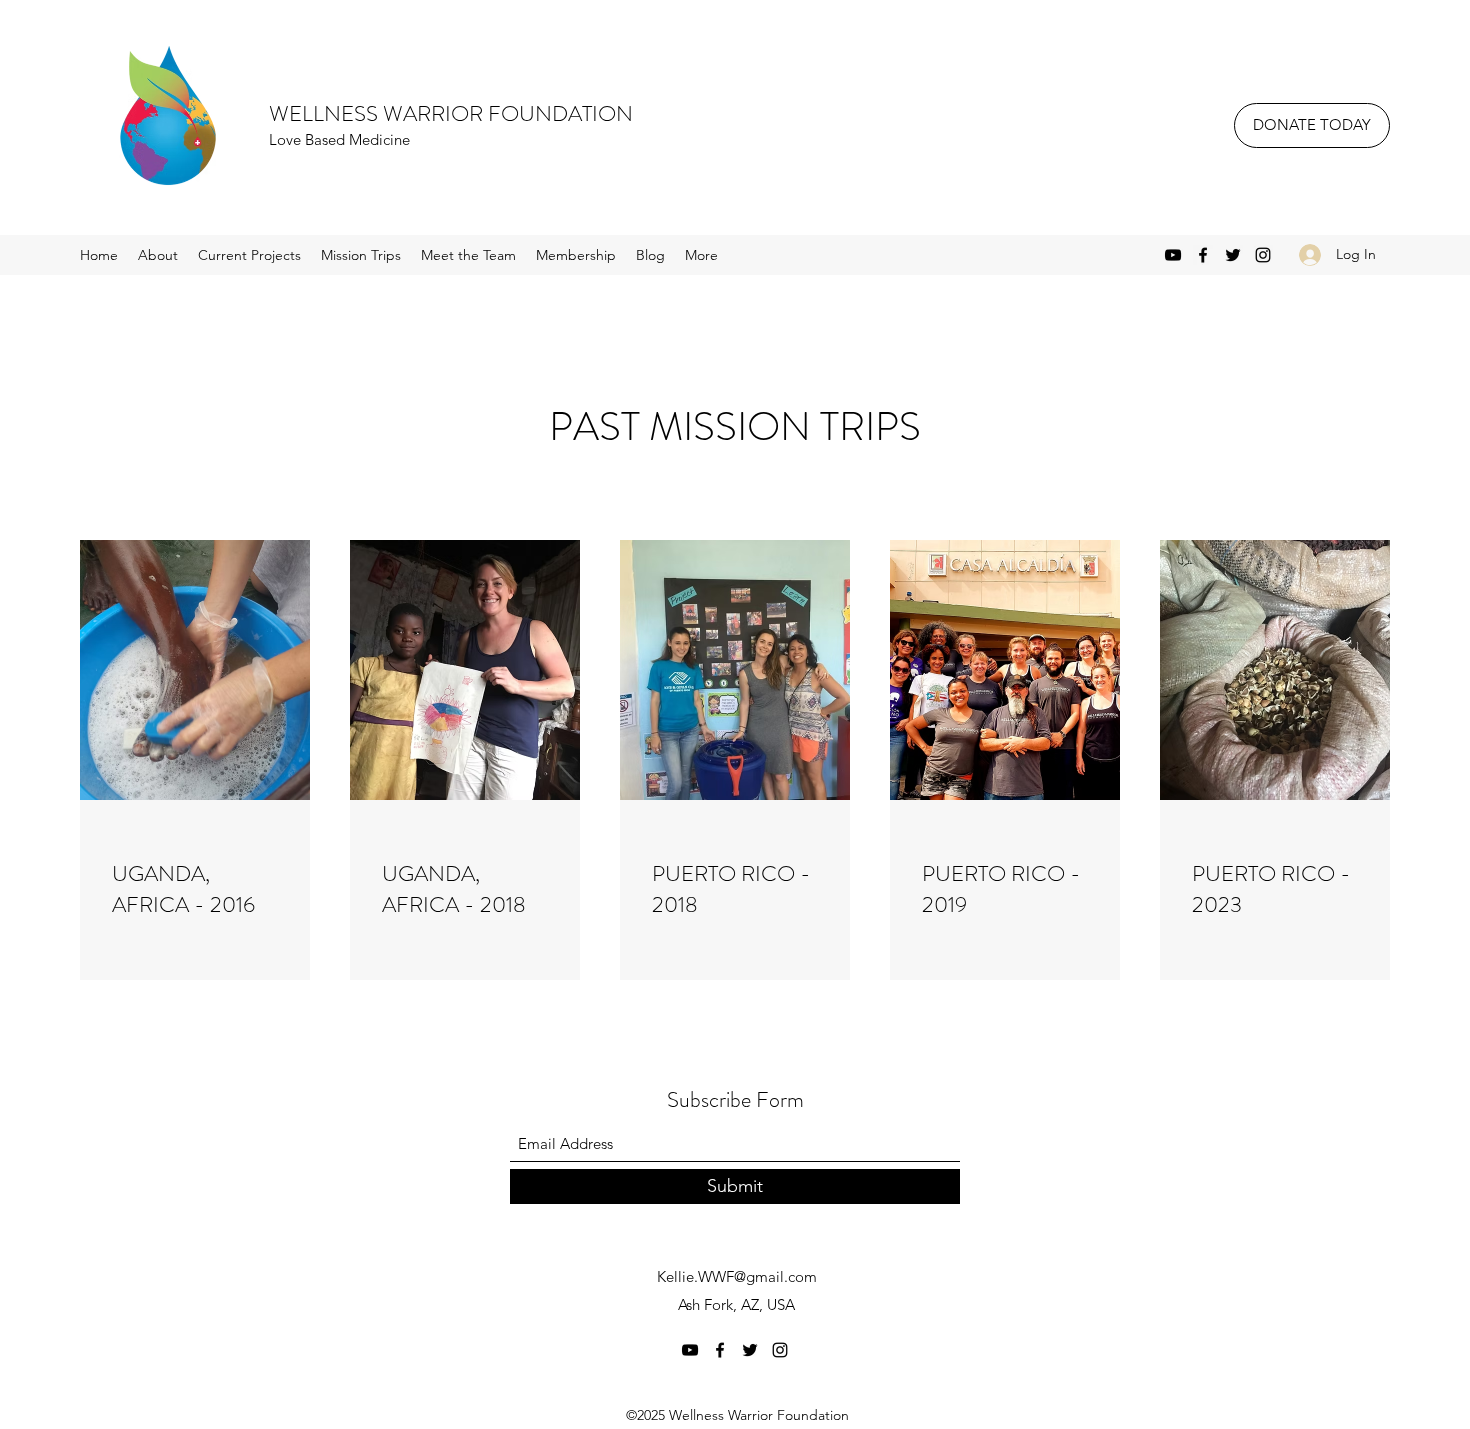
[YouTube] (1173, 255)
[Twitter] (1233, 255)
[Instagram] (1263, 255)
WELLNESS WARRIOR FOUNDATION (451, 113)
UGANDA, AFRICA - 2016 (183, 889)
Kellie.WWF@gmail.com (737, 1276)
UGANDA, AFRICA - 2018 (454, 889)
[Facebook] (1203, 255)
